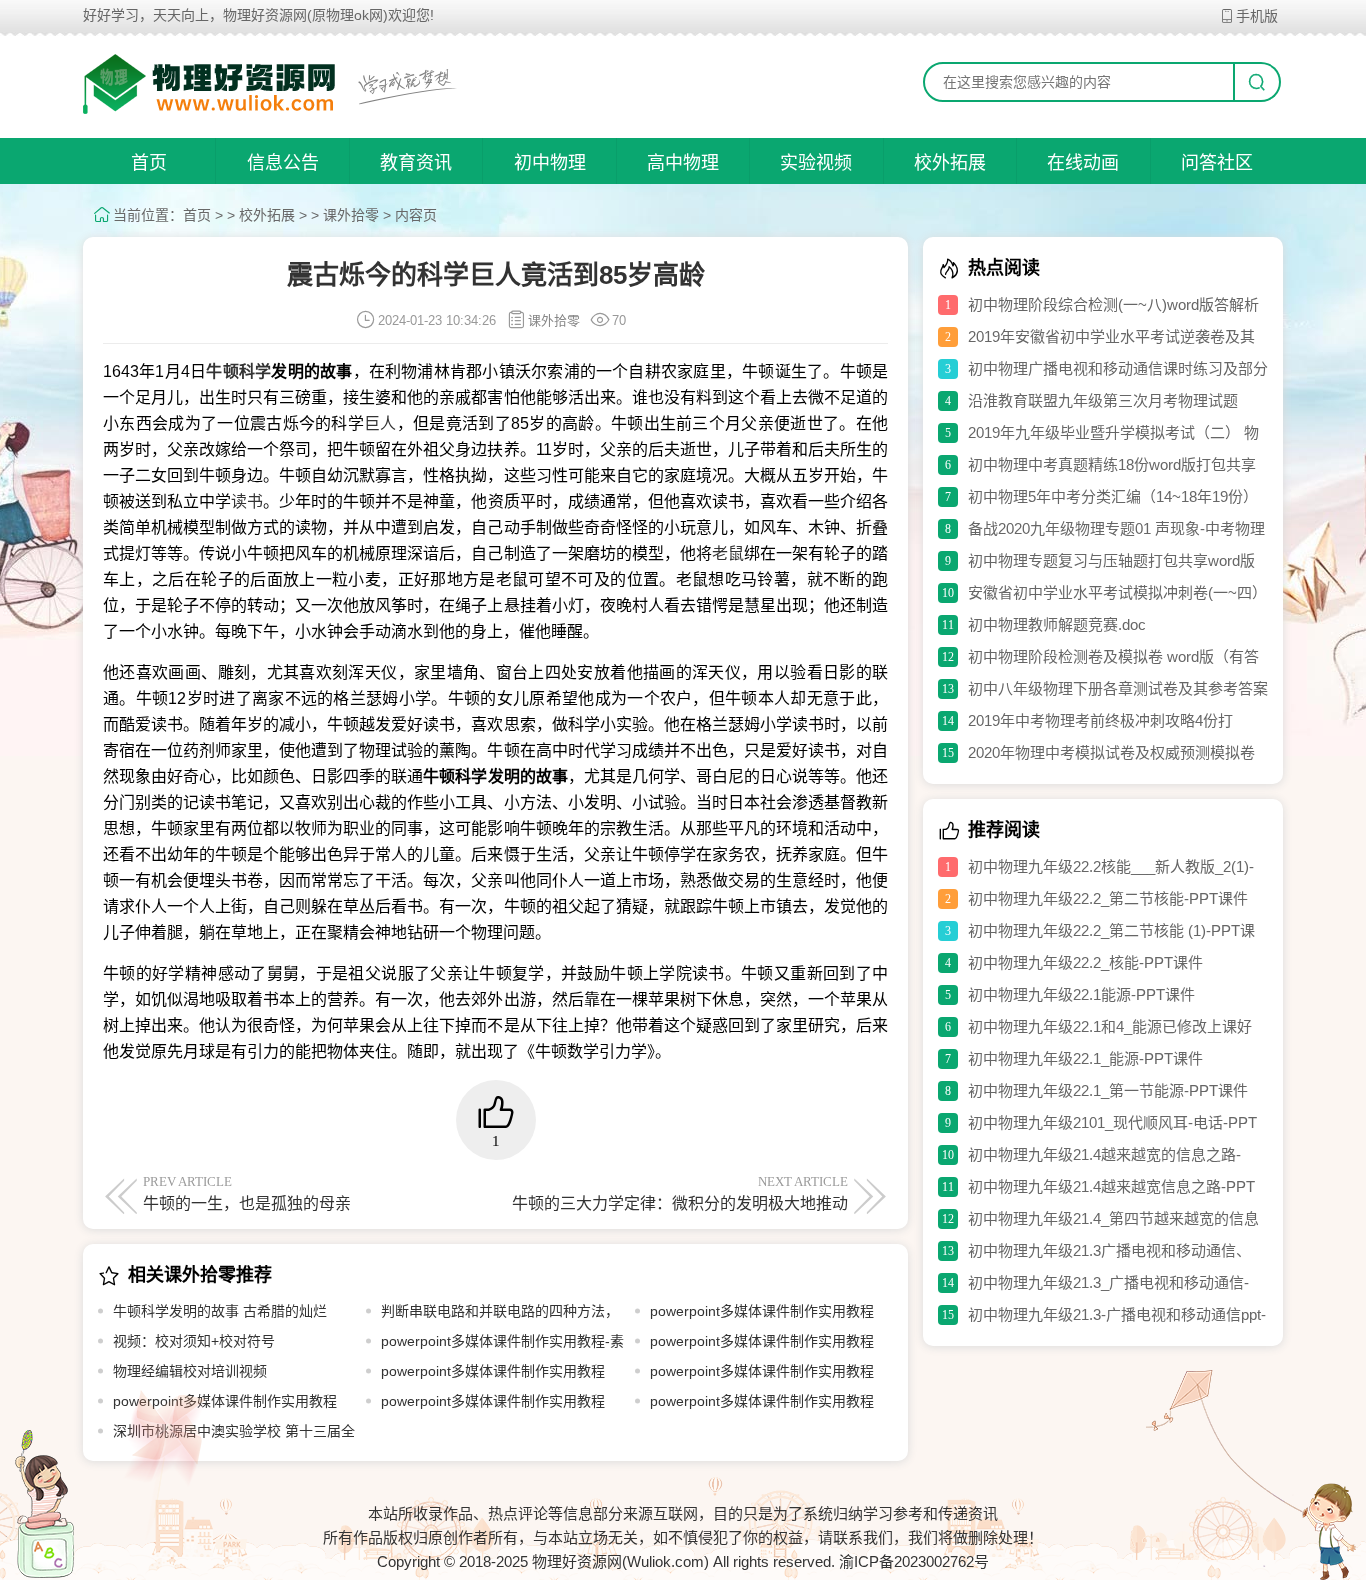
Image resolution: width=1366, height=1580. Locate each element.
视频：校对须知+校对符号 (194, 1341)
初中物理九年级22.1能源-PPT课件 (1081, 994)
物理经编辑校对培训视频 (190, 1371)
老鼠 (728, 553)
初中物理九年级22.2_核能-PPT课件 (1085, 962)
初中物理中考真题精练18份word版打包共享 (1112, 464)
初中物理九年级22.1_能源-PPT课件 (1085, 1058)
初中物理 (550, 163)
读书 (247, 501)
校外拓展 (950, 163)
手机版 (1257, 16)
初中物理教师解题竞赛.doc (1057, 624)
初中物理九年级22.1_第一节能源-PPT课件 (1108, 1090)
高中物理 (683, 163)
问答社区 (1217, 163)
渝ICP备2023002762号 (914, 1561)
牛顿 (222, 371)
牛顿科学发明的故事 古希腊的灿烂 (220, 1311)
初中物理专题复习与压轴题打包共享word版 (1111, 560)
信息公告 (283, 163)
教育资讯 (416, 163)
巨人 (380, 423)
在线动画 (1083, 163)
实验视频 (816, 163)
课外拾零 (351, 215)
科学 (255, 371)
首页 (149, 163)
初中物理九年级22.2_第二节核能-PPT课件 (1108, 898)
